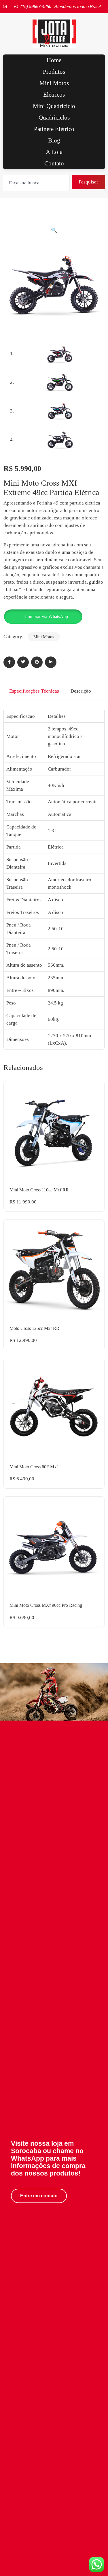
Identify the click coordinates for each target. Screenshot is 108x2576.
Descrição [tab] (81, 691)
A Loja (54, 152)
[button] (54, 230)
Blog (54, 140)
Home (54, 60)
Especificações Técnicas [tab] (34, 691)
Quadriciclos (54, 118)
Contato (54, 163)
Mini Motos (54, 83)
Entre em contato (39, 2196)
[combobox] (36, 183)
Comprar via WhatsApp (46, 616)
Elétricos (54, 95)
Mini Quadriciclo (54, 106)
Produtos (54, 72)
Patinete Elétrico (54, 129)
